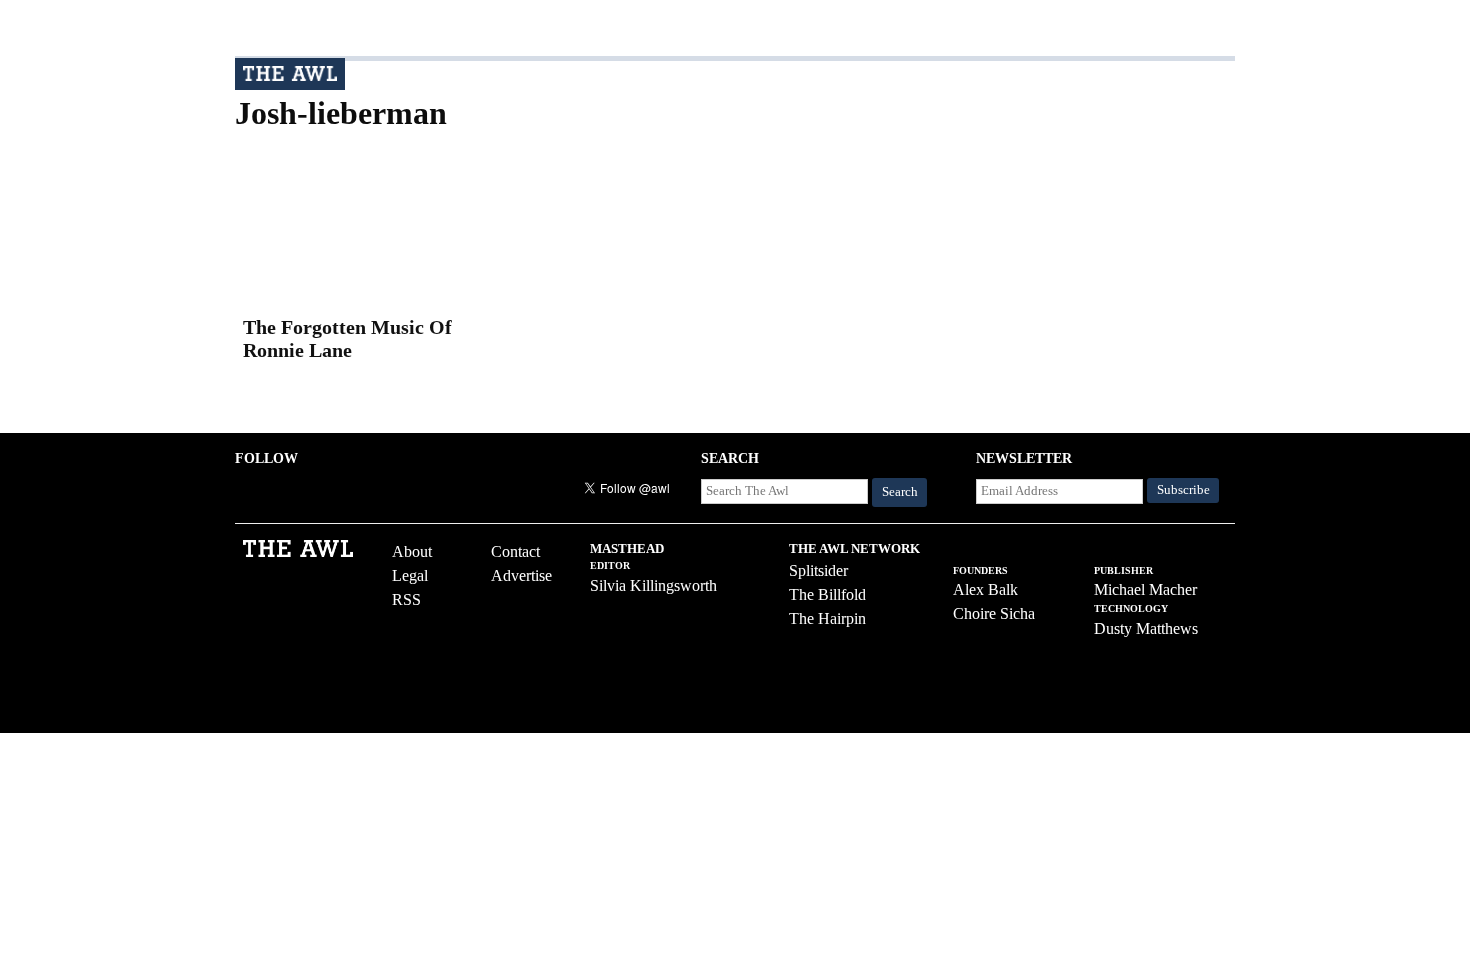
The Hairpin (827, 618)
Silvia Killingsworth (653, 585)
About (412, 551)
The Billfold (827, 594)
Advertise (521, 575)
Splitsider (818, 570)
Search (900, 492)
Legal (410, 575)
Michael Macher (1145, 589)
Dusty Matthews (1146, 628)
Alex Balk (985, 589)
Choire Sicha (994, 613)
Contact (515, 551)
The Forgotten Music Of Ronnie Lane (347, 338)
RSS (406, 599)
